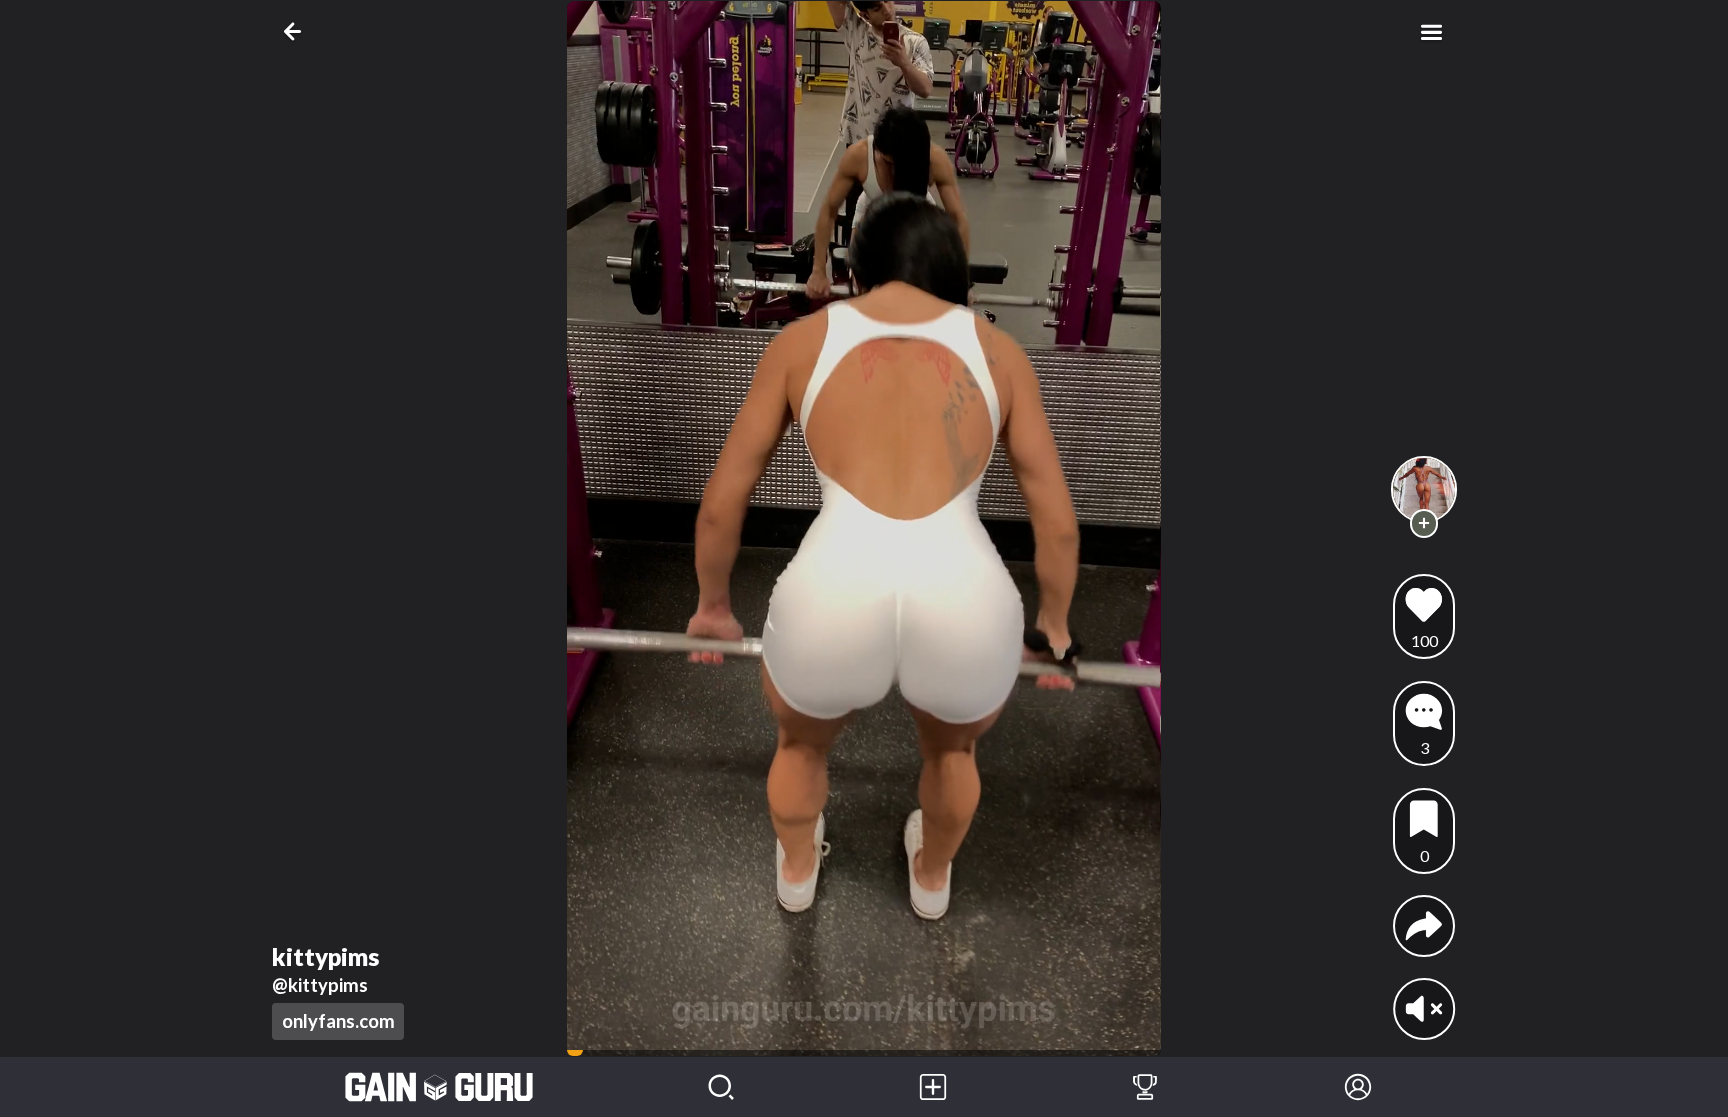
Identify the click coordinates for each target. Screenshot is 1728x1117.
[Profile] (1358, 1087)
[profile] (1424, 489)
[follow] (1424, 523)
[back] (296, 31)
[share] (1424, 926)
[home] (439, 1087)
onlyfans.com (338, 1021)
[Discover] (721, 1087)
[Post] (933, 1087)
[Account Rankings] (1145, 1087)
